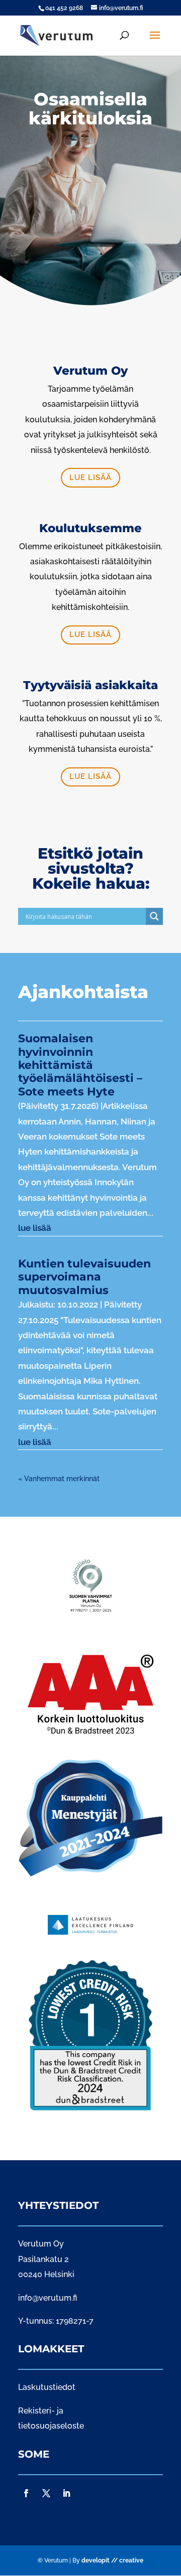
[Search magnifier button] (154, 916)
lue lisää (35, 1228)
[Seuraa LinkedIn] (66, 2493)
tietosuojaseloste (51, 2426)
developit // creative (112, 2560)
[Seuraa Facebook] (26, 2493)
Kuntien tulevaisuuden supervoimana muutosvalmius (84, 1277)
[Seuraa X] (46, 2493)
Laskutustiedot (47, 2387)
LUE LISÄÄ (90, 477)
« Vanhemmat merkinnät (59, 1479)
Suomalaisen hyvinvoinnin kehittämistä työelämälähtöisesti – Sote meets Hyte (80, 1065)
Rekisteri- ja (41, 2411)
